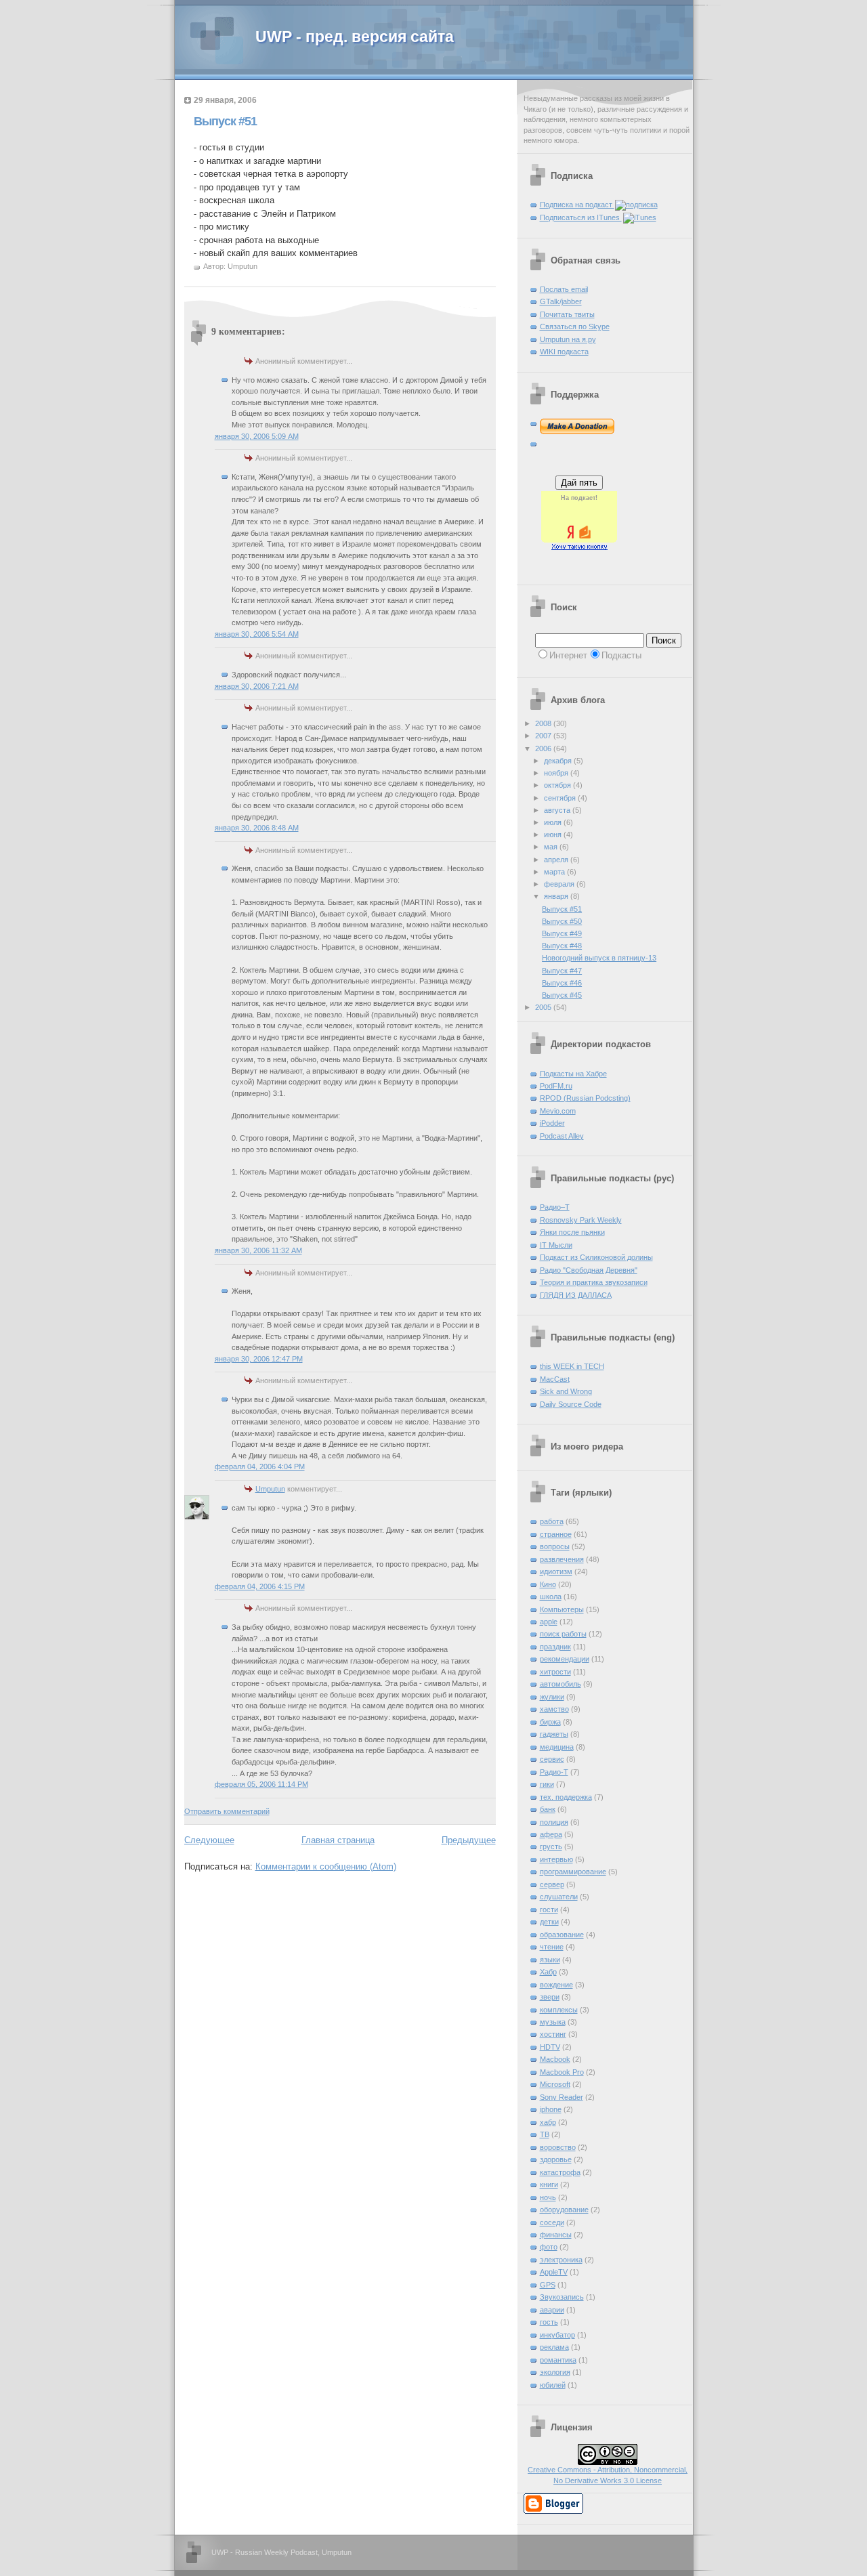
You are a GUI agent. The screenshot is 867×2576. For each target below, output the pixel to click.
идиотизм (556, 1571)
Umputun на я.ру (568, 339)
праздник (555, 1647)
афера (551, 1834)
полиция (554, 1822)
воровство (558, 2147)
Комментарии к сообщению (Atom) (326, 1866)
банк (548, 1809)
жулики (552, 1697)
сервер (552, 1884)
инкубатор (557, 2335)
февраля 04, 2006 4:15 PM (260, 1586)
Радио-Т (554, 1772)
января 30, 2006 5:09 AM (257, 436)
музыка (553, 2022)
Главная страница (338, 1840)
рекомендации (565, 1659)
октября (558, 785)
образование (562, 1935)
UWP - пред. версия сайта (355, 37)
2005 (544, 1007)
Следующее (209, 1840)
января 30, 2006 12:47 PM (259, 1359)
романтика (558, 2360)
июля (554, 822)
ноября (557, 773)
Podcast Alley (562, 1136)
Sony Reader (562, 2097)
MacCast (555, 1379)
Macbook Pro (562, 2072)
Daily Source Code (571, 1404)
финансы (556, 2235)
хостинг (553, 2034)
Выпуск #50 (562, 921)
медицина (557, 1747)
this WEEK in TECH (572, 1366)
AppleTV (554, 2272)
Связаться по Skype (575, 326)
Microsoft (555, 2084)
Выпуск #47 (562, 971)
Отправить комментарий (227, 1811)
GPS (548, 2285)
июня (554, 835)
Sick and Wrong (566, 1391)
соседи (552, 2222)
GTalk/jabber (561, 301)
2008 (544, 723)
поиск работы (563, 1634)
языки (550, 1960)
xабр (548, 2122)
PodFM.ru (556, 1086)
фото (549, 2247)
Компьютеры (562, 1609)
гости (549, 1909)
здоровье (556, 2159)
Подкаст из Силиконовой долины (596, 1257)
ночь (548, 2197)
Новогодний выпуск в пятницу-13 (599, 958)
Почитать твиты (567, 314)
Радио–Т (555, 1207)
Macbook (555, 2059)
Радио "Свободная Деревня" (589, 1270)
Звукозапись (562, 2297)
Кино (548, 1584)
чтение (552, 1947)
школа (551, 1597)
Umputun (270, 1489)
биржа (550, 1722)
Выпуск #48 (562, 946)
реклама (554, 2347)
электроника (561, 2260)
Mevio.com (558, 1111)
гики (547, 1784)
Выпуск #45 (562, 995)
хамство (554, 1709)
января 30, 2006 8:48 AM (257, 828)
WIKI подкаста (564, 352)
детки (549, 1922)
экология (555, 2372)
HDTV (550, 2047)
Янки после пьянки (572, 1232)
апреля (557, 860)
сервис (552, 1759)
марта (555, 872)
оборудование (564, 2210)
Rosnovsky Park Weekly (581, 1220)
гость (549, 2322)
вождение (556, 1985)
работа (552, 1521)
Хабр (548, 1972)
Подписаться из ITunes (581, 217)
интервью (556, 1859)
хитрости (555, 1672)
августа (558, 810)
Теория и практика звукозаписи (594, 1282)
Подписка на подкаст (577, 205)
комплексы (559, 2010)
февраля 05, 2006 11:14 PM (261, 1784)
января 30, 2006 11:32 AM (258, 1250)
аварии (552, 2310)
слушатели (559, 1897)
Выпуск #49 (562, 933)
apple (549, 1622)
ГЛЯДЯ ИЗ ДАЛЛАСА (576, 1295)
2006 (544, 748)
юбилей (553, 2385)
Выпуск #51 (225, 121)
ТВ (545, 2134)
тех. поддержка (566, 1797)
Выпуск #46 (562, 983)
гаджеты (554, 1734)
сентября (561, 798)
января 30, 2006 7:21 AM (257, 686)
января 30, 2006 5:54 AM (257, 634)
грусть (551, 1846)
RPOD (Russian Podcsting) (585, 1098)
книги (549, 2184)
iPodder (552, 1123)
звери (550, 1997)
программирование (573, 1872)
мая (552, 847)
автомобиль (561, 1684)
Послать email (564, 289)
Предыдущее (469, 1840)
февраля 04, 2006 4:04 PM (260, 1466)
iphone (551, 2109)
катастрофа (560, 2172)
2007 (544, 736)
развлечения (562, 1559)
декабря (559, 761)
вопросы (555, 1546)
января (557, 896)
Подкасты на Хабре (573, 1074)
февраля (560, 884)
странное (556, 1534)
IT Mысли (556, 1245)
